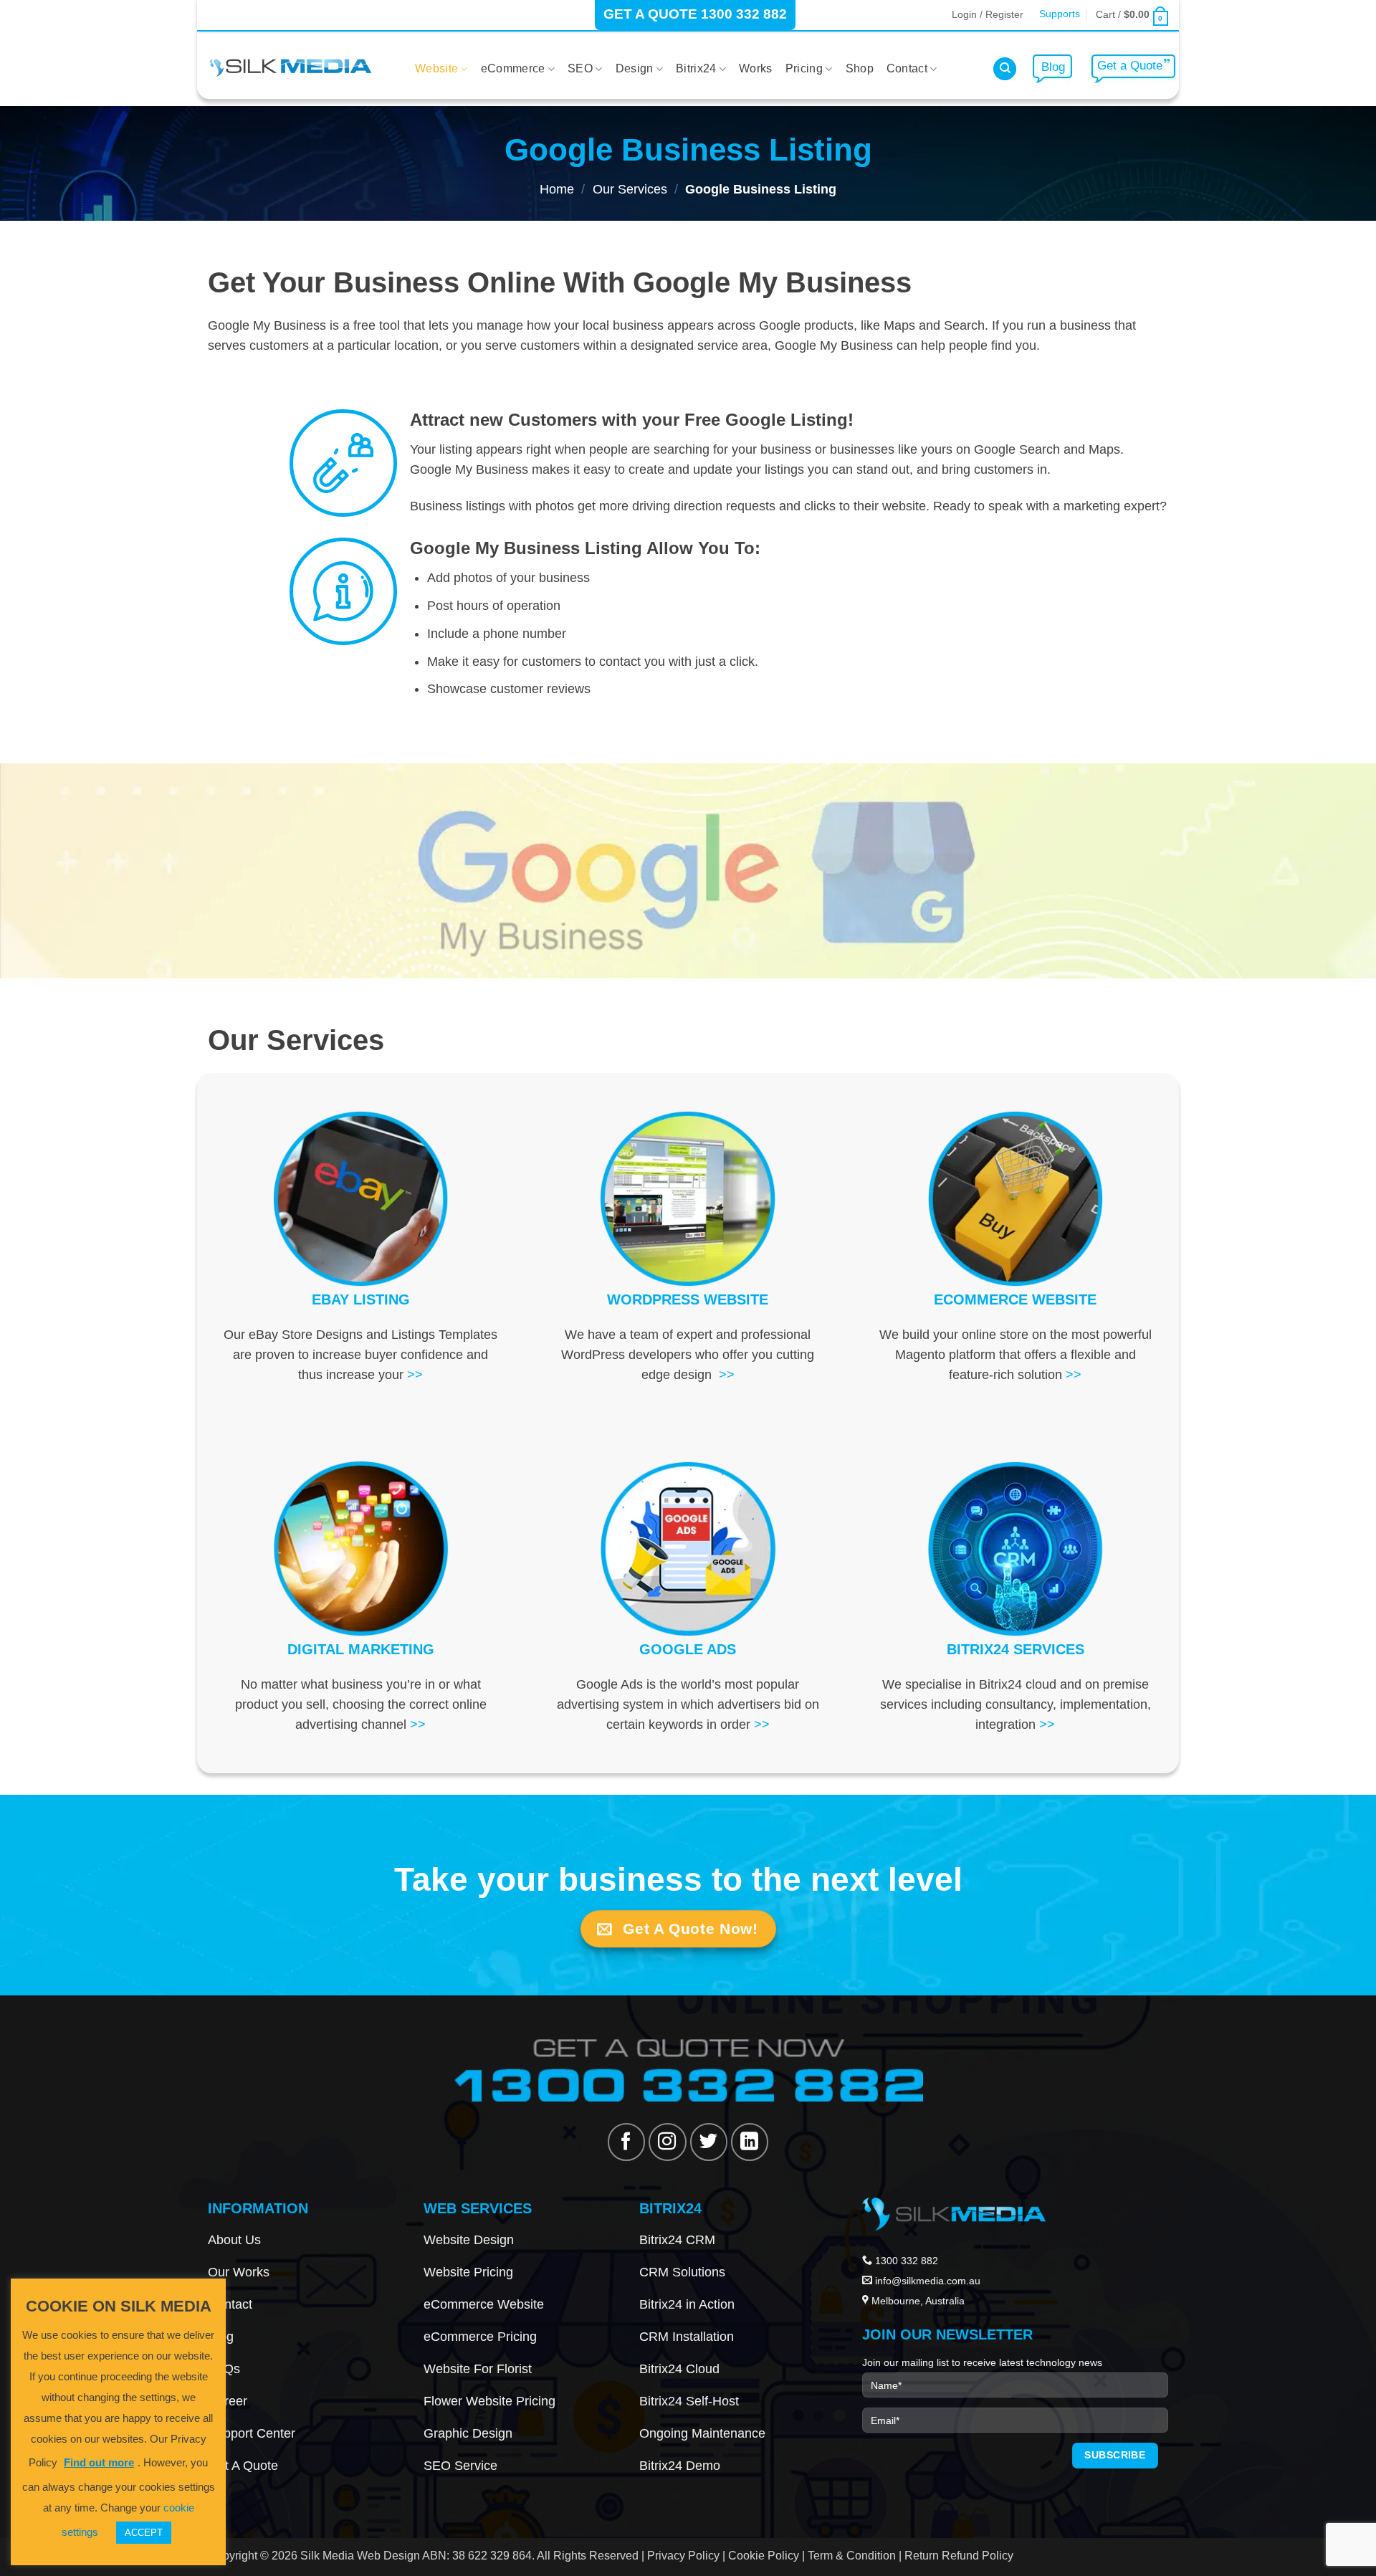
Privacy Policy (683, 2555)
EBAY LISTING (361, 1299)
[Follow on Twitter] (709, 2142)
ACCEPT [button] (144, 2533)
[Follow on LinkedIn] (750, 2142)
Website (436, 68)
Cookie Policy (764, 2555)
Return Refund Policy (957, 2555)
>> (415, 1375)
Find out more (99, 2462)
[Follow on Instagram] (667, 2142)
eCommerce (513, 68)
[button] (988, 14)
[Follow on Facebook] (626, 2142)
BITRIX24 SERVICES (1016, 1649)
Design (635, 68)
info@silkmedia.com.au (928, 2281)
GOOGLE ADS (688, 1649)
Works (756, 68)
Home (557, 189)
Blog (1053, 67)
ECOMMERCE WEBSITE (1015, 1299)
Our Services (630, 189)
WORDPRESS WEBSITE (688, 1299)
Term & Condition (852, 2555)
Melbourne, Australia (918, 2301)
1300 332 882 (905, 2261)
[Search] (1005, 69)
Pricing (804, 68)
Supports (1060, 14)
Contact (907, 68)
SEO (580, 68)
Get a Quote (1130, 66)
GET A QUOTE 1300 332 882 (695, 14)
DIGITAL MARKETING (361, 1649)
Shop (860, 68)
